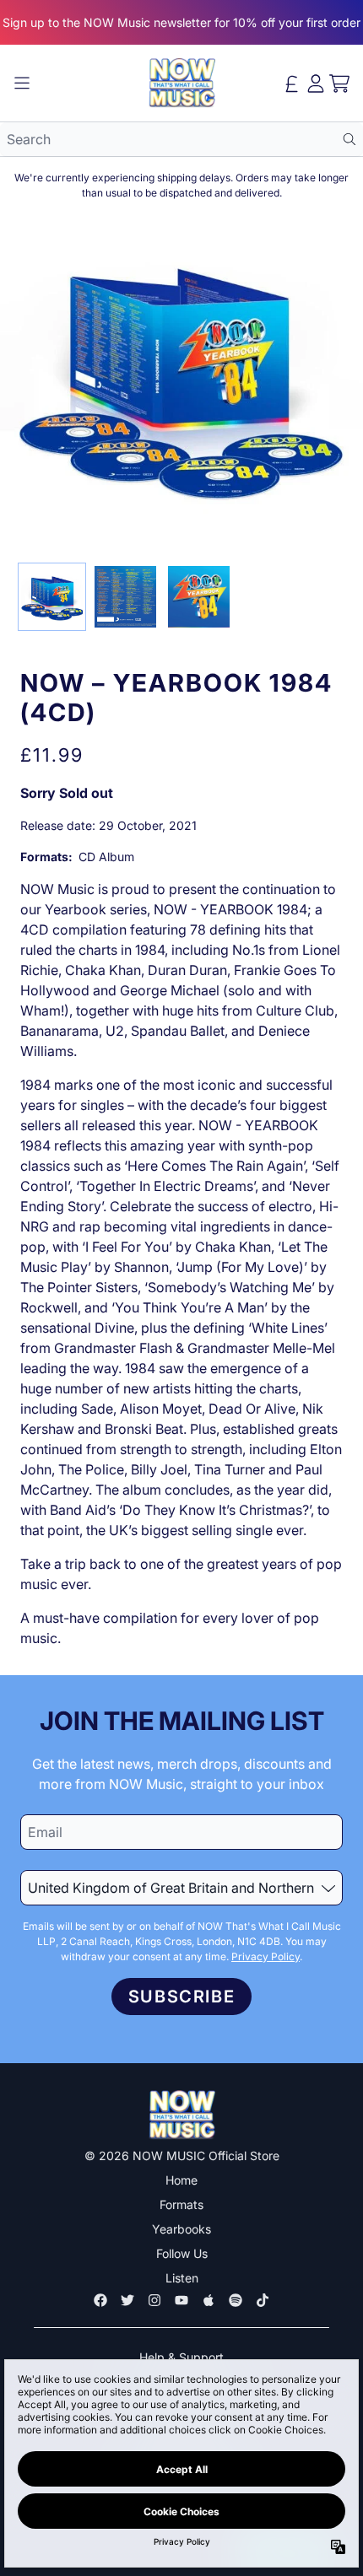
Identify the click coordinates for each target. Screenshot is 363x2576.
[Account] (316, 84)
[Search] (349, 139)
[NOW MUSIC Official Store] (181, 83)
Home (181, 2180)
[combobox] (181, 139)
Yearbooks (181, 2229)
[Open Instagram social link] (154, 2300)
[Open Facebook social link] (100, 2300)
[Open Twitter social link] (127, 2300)
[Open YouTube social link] (181, 2300)
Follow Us (182, 2253)
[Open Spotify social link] (236, 2300)
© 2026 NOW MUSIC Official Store (182, 2156)
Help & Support (181, 2357)
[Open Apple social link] (209, 2300)
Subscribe (181, 1997)
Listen (182, 2278)
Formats (181, 2204)
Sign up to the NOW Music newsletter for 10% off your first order (181, 22)
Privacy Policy (265, 1956)
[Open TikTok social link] (263, 2300)
